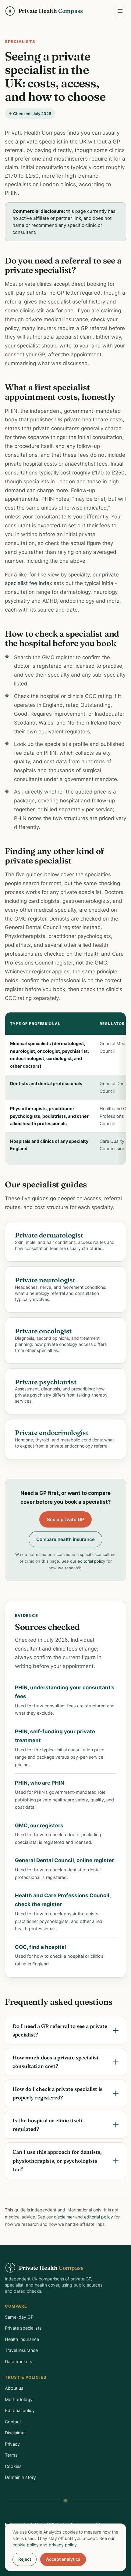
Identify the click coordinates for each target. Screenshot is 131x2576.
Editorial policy (20, 2410)
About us (14, 2388)
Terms (11, 2455)
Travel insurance (21, 2350)
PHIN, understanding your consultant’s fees (65, 1692)
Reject (25, 2559)
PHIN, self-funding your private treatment (55, 1736)
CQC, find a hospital (41, 1947)
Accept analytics (63, 2559)
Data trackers (19, 2362)
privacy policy (63, 2545)
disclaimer (64, 2217)
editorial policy (91, 1561)
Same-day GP (19, 2317)
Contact (13, 2422)
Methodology (19, 2399)
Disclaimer (15, 2433)
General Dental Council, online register (64, 1860)
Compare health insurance (65, 1539)
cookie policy (26, 2545)
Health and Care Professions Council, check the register (63, 1900)
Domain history (20, 2477)
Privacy (12, 2444)
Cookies (13, 2466)
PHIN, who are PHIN (40, 1783)
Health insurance (22, 2339)
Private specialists (23, 2328)
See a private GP (65, 1519)
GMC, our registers (39, 1826)
